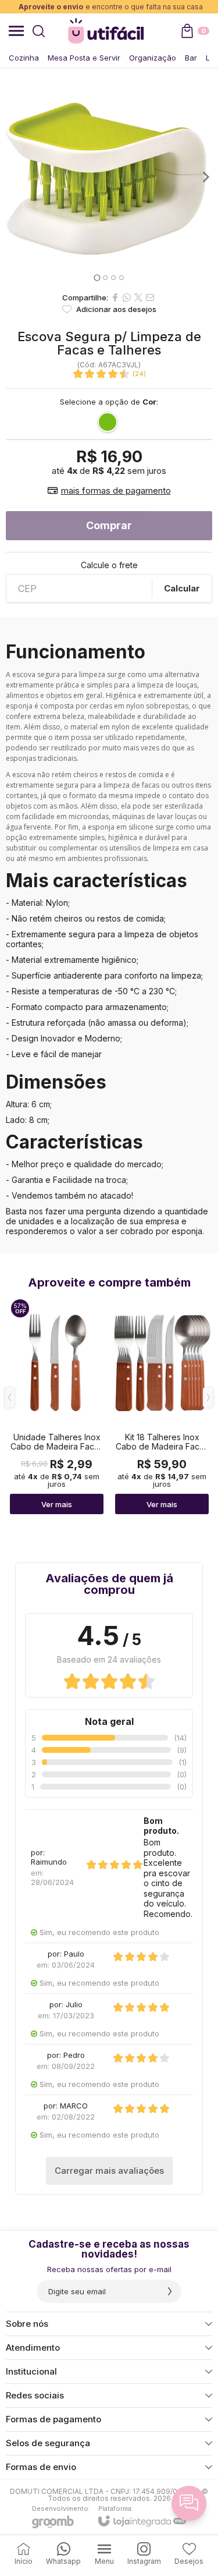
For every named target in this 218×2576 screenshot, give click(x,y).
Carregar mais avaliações (109, 2171)
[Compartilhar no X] (138, 297)
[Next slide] (205, 177)
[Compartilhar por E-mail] (150, 297)
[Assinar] (170, 2291)
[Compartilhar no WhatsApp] (127, 297)
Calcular (182, 588)
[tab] (97, 277)
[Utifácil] (106, 31)
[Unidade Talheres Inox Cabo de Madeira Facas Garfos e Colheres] (57, 1406)
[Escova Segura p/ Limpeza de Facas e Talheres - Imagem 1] (109, 177)
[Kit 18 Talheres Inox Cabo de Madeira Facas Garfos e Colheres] (162, 1406)
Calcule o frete (109, 565)
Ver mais (57, 1504)
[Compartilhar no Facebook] (115, 297)
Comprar (109, 525)
